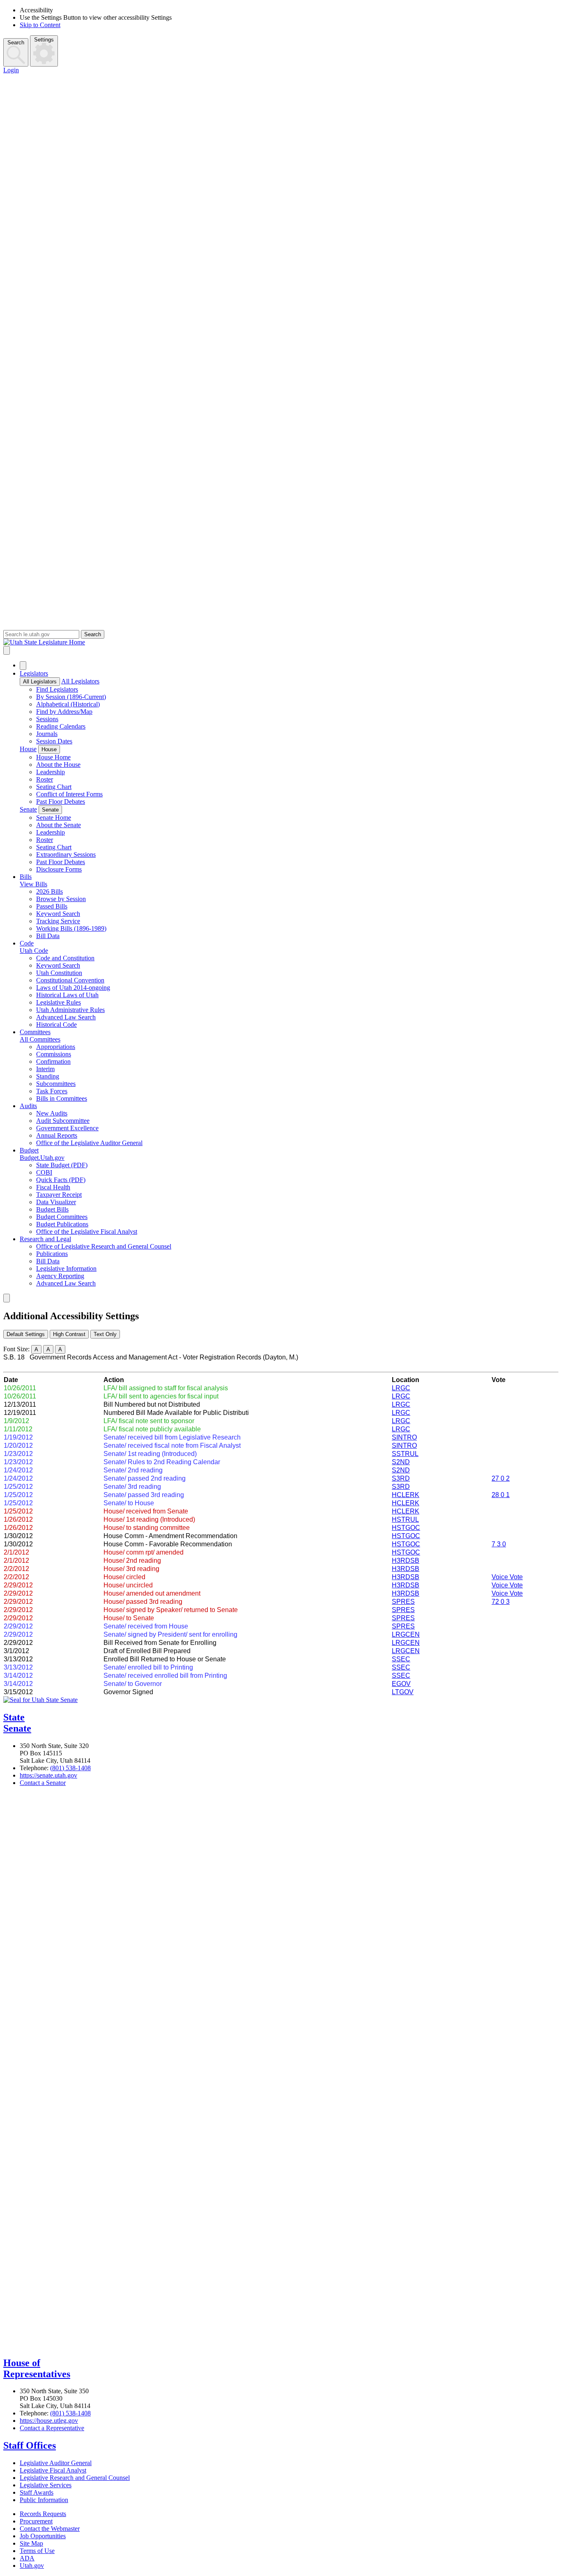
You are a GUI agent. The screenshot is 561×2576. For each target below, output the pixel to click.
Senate (28, 809)
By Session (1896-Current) (71, 697)
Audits (28, 1106)
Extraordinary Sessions (66, 854)
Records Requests (43, 2514)
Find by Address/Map (64, 712)
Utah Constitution (59, 973)
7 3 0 (499, 1544)
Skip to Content (40, 25)
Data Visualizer (56, 1202)
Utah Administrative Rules (70, 1010)
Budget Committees (62, 1217)
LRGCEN (406, 1634)
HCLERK (406, 1495)
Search (16, 43)
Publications (52, 1254)
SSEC (401, 1659)
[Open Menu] (7, 650)
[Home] (280, 642)
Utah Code (34, 951)
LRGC (401, 1388)
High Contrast (69, 1334)
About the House (58, 765)
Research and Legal (45, 1239)
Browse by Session (61, 899)
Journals (47, 734)
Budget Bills (52, 1209)
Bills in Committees (62, 1098)
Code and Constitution (65, 958)
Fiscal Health (53, 1187)
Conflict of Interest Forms (69, 794)
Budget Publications (62, 1224)
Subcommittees (56, 1084)
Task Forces (52, 1091)
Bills (26, 877)
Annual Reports (57, 1135)
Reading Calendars (61, 726)
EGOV (401, 1684)
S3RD (401, 1478)
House (28, 749)
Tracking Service (58, 921)
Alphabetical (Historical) (68, 704)
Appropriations (56, 1047)
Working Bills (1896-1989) (71, 928)
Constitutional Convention (70, 980)
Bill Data (48, 936)
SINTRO (404, 1437)
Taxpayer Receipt (59, 1195)
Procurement (36, 2521)
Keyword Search (58, 914)
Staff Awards (37, 2492)
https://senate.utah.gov (48, 1775)
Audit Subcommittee (63, 1121)
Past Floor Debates (61, 802)
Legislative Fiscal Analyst (53, 2470)
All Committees (40, 1039)
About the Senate (59, 825)
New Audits (52, 1113)
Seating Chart (54, 787)
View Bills (33, 884)
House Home (53, 757)
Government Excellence (67, 1128)
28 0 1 (501, 1495)
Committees (35, 1032)
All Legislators (40, 682)
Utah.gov (32, 2566)
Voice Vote (507, 1577)
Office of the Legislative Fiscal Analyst (87, 1232)
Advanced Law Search (66, 1017)
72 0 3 (501, 1602)
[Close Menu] (23, 666)
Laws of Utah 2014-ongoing (73, 988)
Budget (29, 1150)
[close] (7, 1298)
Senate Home (54, 818)
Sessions (47, 719)
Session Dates (54, 741)
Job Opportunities (43, 2536)
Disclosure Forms (59, 869)
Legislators (34, 673)
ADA (27, 2558)
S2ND (401, 1462)
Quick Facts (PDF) (61, 1180)
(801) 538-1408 (70, 1768)
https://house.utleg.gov (49, 2421)
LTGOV (403, 1692)
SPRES (403, 1602)
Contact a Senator (43, 1783)
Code (27, 943)
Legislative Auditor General (56, 2463)
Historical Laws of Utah (67, 995)
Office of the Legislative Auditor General (89, 1143)
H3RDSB (406, 1561)
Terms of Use (37, 2551)
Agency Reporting (60, 1276)
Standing (48, 1076)
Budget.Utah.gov (42, 1158)
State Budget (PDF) (62, 1165)
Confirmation (53, 1061)
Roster (45, 779)
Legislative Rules (59, 1002)
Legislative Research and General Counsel (75, 2478)
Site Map (31, 2543)
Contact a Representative (52, 2428)
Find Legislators (57, 689)
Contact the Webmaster (50, 2529)
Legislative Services (46, 2485)
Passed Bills (52, 906)
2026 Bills (49, 891)
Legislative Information (66, 1268)
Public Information (44, 2500)
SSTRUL (405, 1454)
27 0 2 (501, 1478)
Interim (45, 1069)
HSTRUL (405, 1519)
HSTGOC (406, 1528)
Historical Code (56, 1025)
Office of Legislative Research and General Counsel (104, 1246)
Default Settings (26, 1334)
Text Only (105, 1334)
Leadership (51, 772)
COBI (44, 1172)
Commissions (54, 1054)
